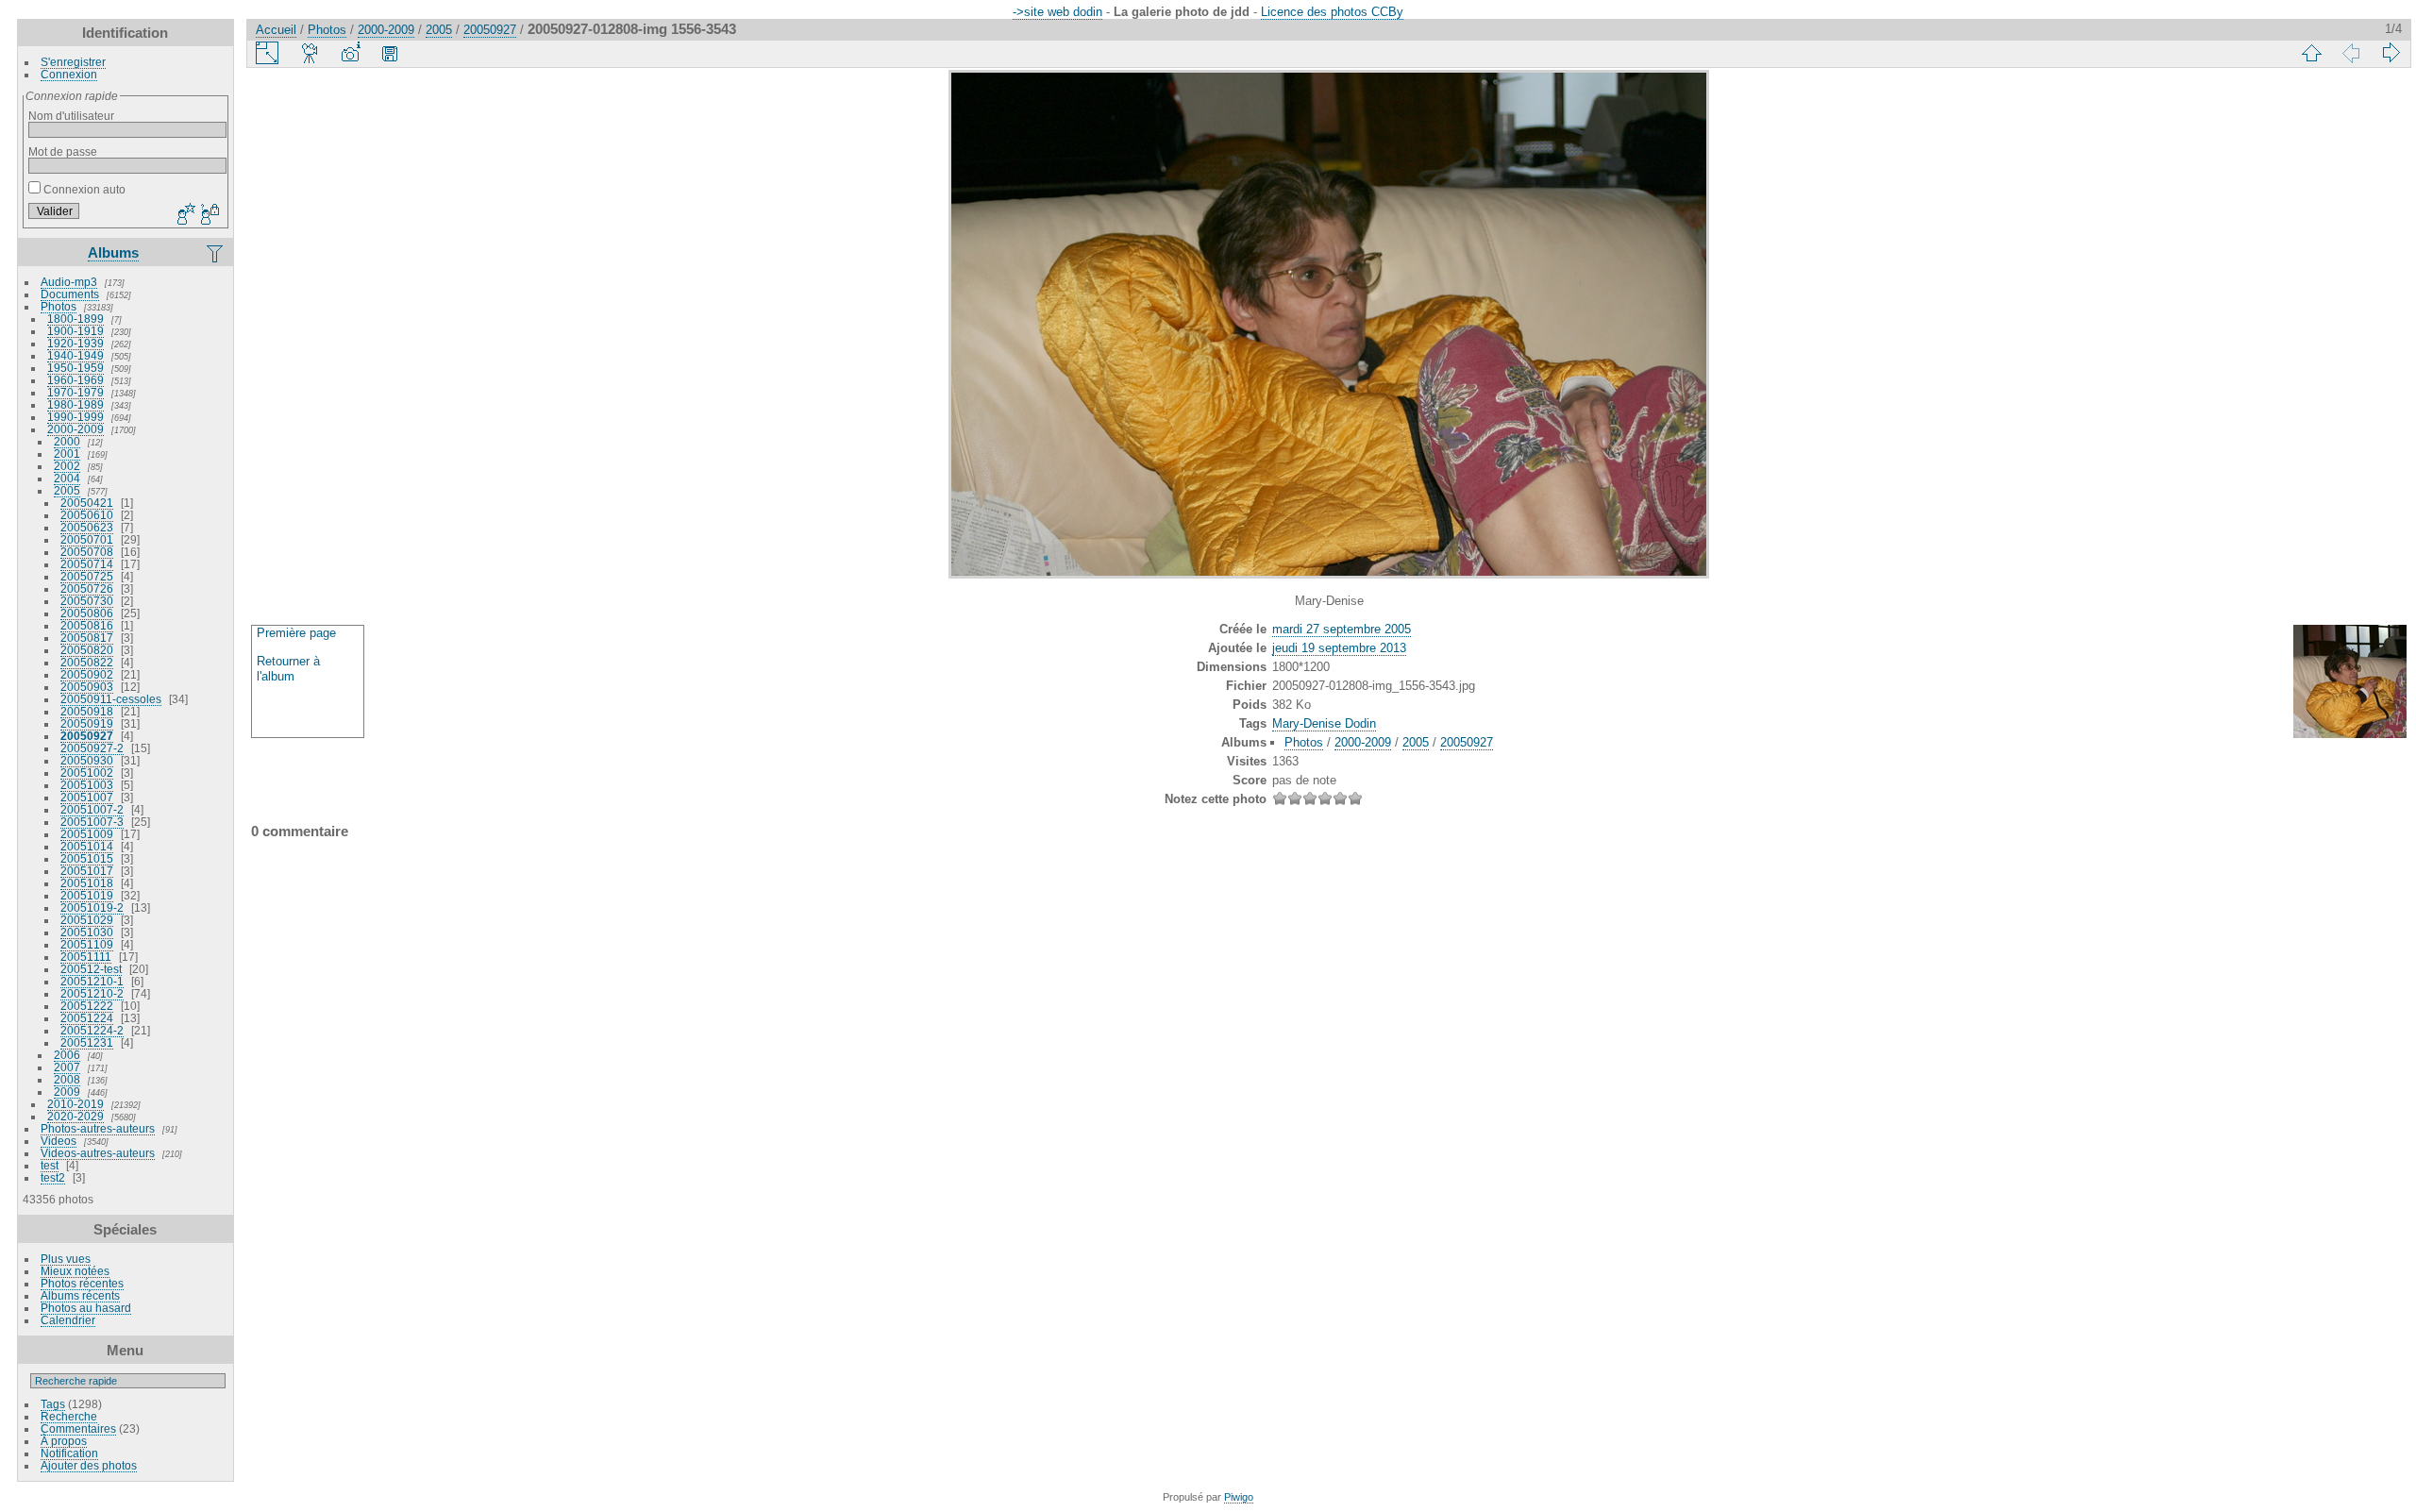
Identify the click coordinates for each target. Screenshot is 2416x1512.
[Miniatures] (2311, 53)
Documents (70, 294)
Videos (59, 1141)
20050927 (87, 736)
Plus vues (66, 1259)
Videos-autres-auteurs (98, 1153)
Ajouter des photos (89, 1465)
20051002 (87, 773)
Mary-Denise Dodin (1324, 723)
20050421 (87, 503)
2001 (67, 454)
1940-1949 (75, 355)
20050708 (87, 552)
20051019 (87, 895)
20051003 (87, 785)
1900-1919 (75, 331)
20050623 (87, 527)
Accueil (276, 30)
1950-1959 (75, 368)
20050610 (87, 515)
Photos (59, 306)
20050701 (87, 539)
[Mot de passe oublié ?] (209, 215)
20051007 (87, 797)
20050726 (87, 588)
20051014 (87, 846)
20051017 (87, 871)
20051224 (87, 1018)
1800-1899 (75, 319)
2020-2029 (75, 1116)
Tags (53, 1404)
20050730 (87, 601)
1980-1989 (75, 404)
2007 (67, 1067)
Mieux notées (75, 1271)
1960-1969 (75, 380)
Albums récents (80, 1295)
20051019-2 (92, 907)
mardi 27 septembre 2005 (1342, 629)
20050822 (87, 662)
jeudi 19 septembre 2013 (1339, 648)
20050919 (87, 723)
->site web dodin (1057, 12)
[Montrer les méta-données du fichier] (350, 53)
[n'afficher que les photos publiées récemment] (216, 253)
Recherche (69, 1416)
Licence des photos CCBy (1332, 12)
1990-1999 (75, 417)
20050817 (87, 638)
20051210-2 (92, 993)
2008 (67, 1079)
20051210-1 (92, 981)
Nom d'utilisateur (71, 116)
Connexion (69, 74)
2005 (67, 490)
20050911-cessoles (111, 699)
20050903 (87, 687)
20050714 (87, 564)
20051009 (87, 834)
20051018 (87, 883)
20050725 (87, 576)
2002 (67, 466)
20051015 (87, 858)
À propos (64, 1441)
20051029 (87, 920)
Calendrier (68, 1320)
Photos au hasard (86, 1308)
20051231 (87, 1042)
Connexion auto (83, 189)
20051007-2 (92, 809)
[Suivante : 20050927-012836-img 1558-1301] (2391, 53)
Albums (113, 252)
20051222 (87, 1006)
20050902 (87, 674)
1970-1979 (75, 392)
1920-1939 (75, 343)
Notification (69, 1453)
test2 (53, 1177)
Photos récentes (82, 1283)
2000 (67, 441)
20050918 (87, 711)
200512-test (91, 969)
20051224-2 (92, 1030)
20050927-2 (92, 748)
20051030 (87, 932)
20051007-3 (92, 822)
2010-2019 (75, 1104)
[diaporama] (310, 53)
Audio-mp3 (69, 282)
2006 (67, 1055)
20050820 (87, 650)
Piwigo (1239, 1497)
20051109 (87, 944)
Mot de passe (63, 151)
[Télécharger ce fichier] (390, 53)
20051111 (86, 957)
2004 (67, 478)
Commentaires (78, 1428)
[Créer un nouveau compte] (184, 215)
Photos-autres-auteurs (98, 1128)
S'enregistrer (73, 62)
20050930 (87, 760)
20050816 (87, 625)
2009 (67, 1092)
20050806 (87, 613)
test (50, 1165)
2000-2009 (75, 429)
